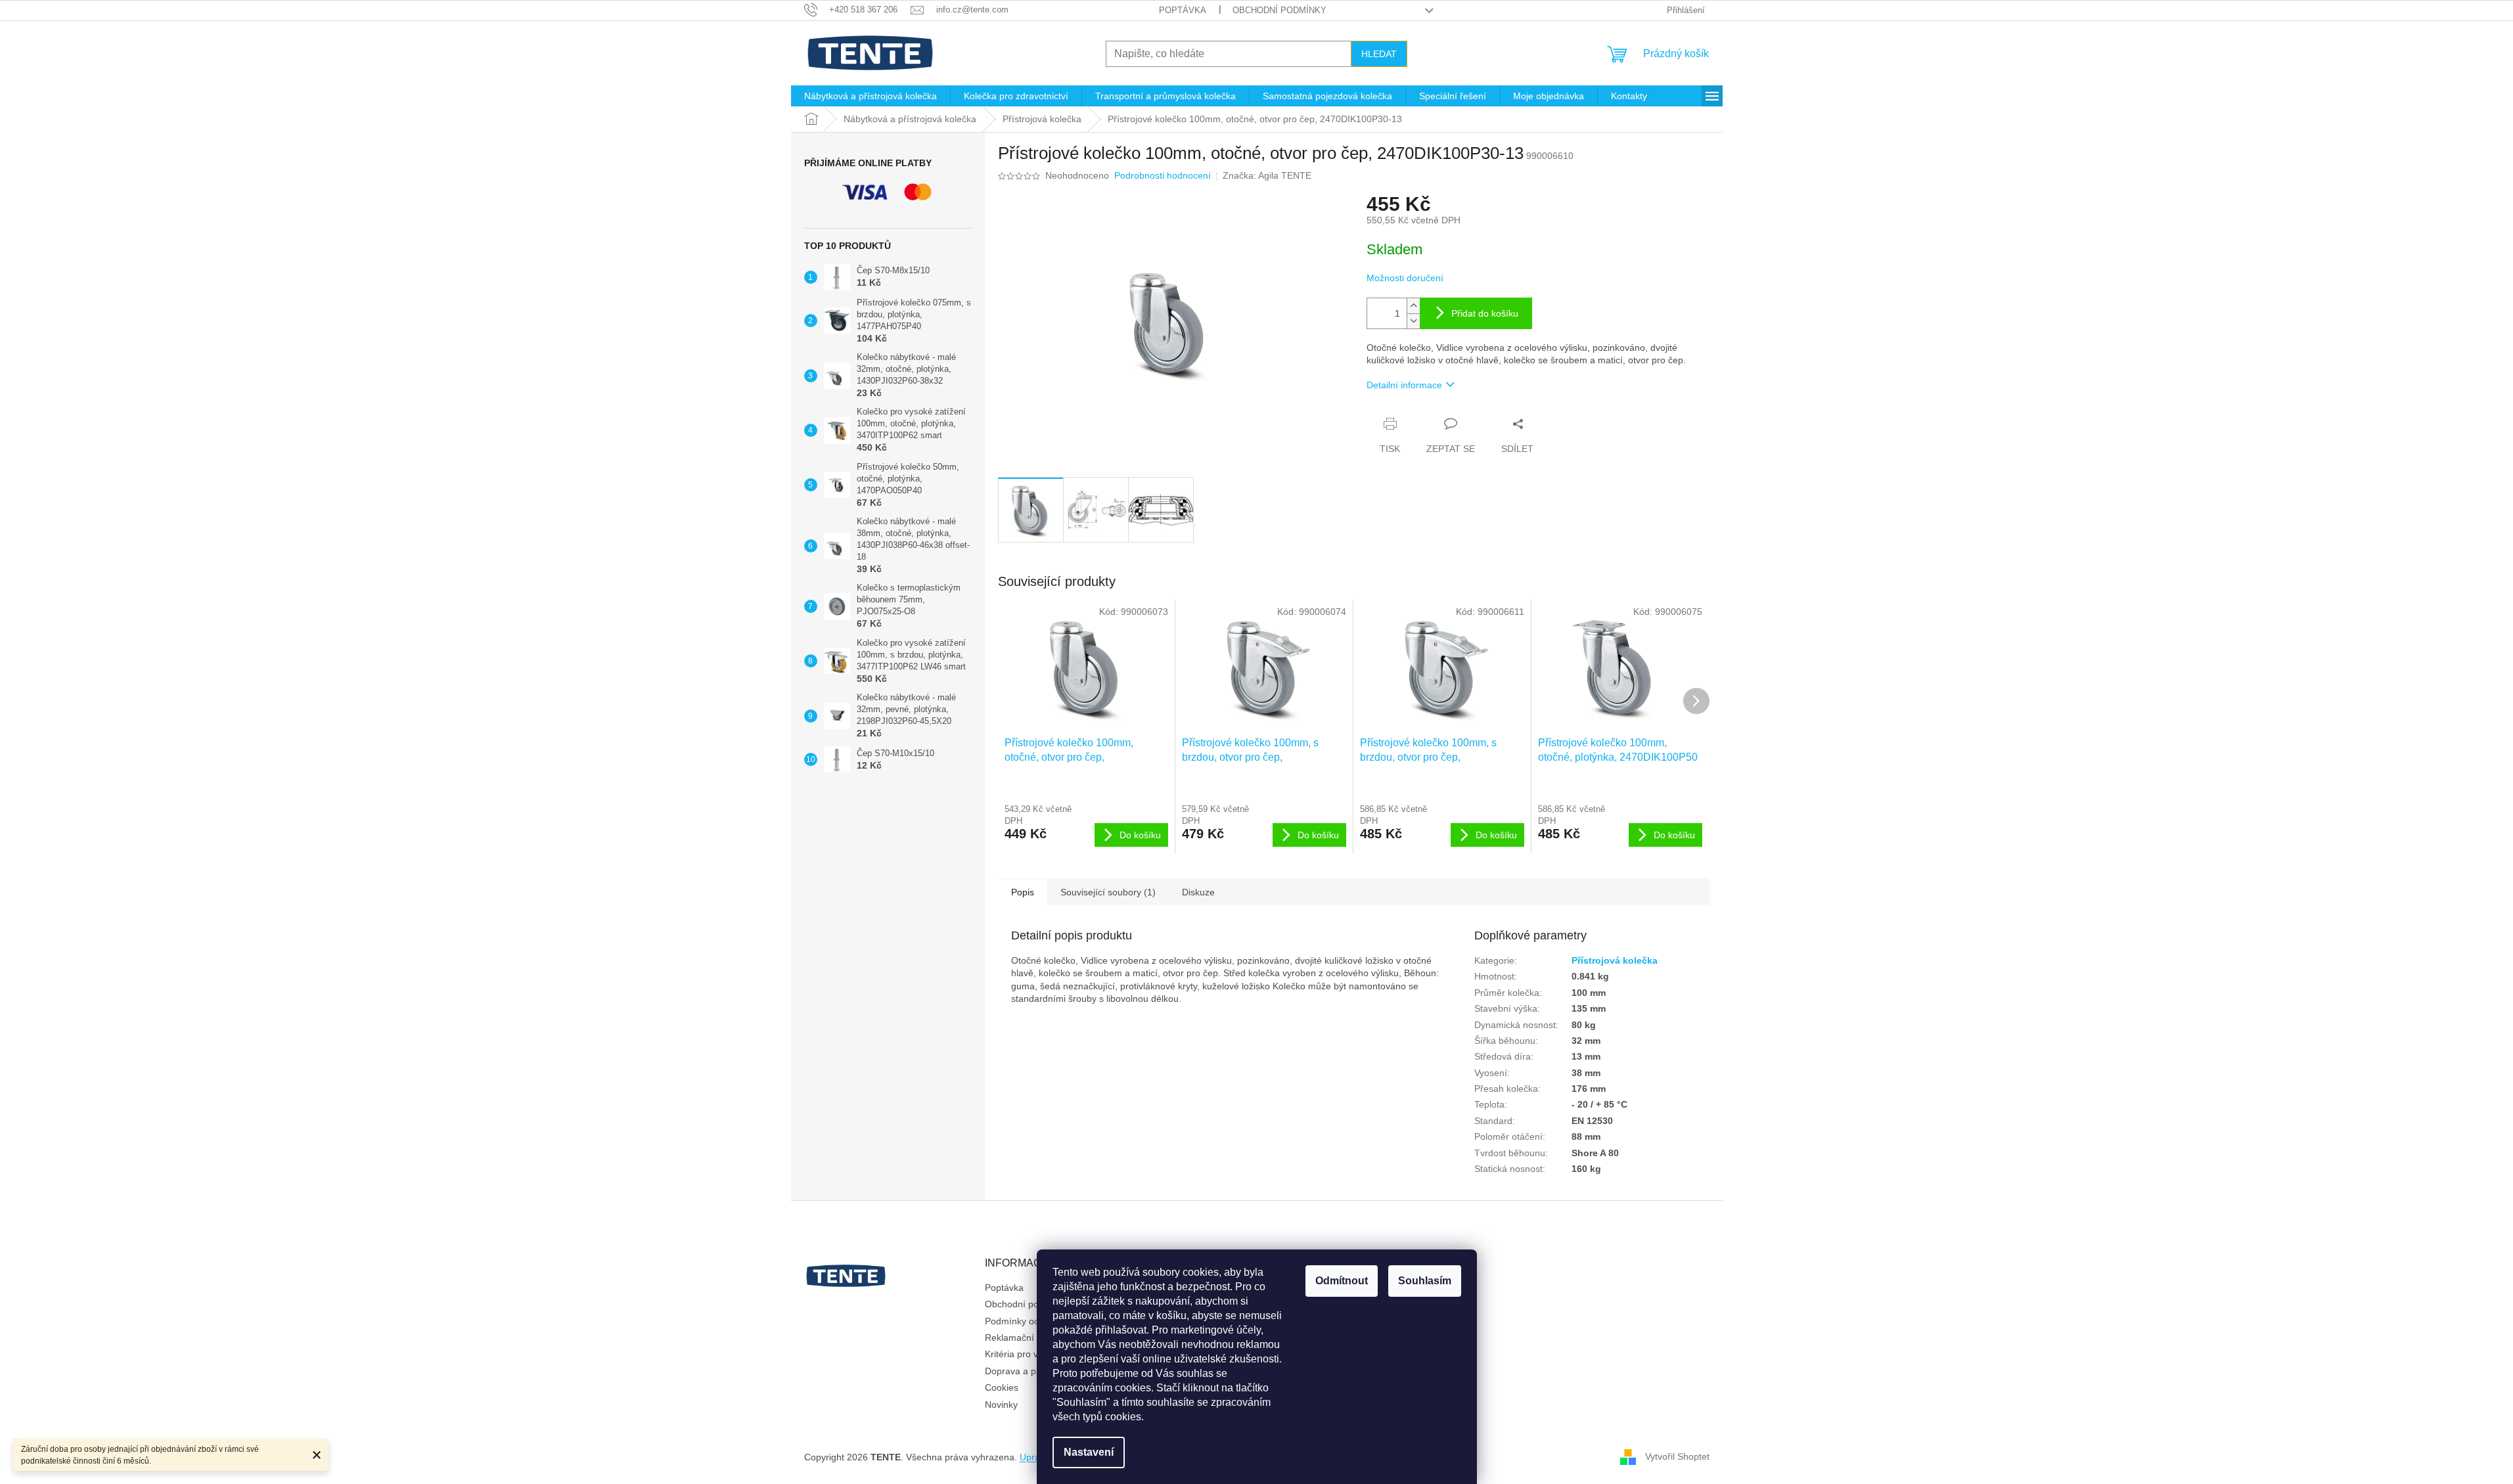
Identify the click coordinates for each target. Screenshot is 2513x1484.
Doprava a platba (1021, 1371)
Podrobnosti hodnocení (1163, 175)
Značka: (1267, 175)
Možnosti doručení (1405, 278)
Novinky (1001, 1405)
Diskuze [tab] (1198, 892)
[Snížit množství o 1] (1413, 321)
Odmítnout (1342, 1281)
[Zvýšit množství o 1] (1413, 306)
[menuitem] (871, 96)
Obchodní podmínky (1279, 10)
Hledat (1379, 54)
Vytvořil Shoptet (1677, 1456)
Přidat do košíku (1485, 313)
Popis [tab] (1023, 892)
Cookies (1002, 1387)
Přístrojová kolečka (1615, 960)
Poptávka (1183, 10)
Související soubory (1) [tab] (1108, 892)
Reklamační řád (1018, 1338)
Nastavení (1089, 1452)
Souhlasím (1425, 1281)
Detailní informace (1404, 385)
